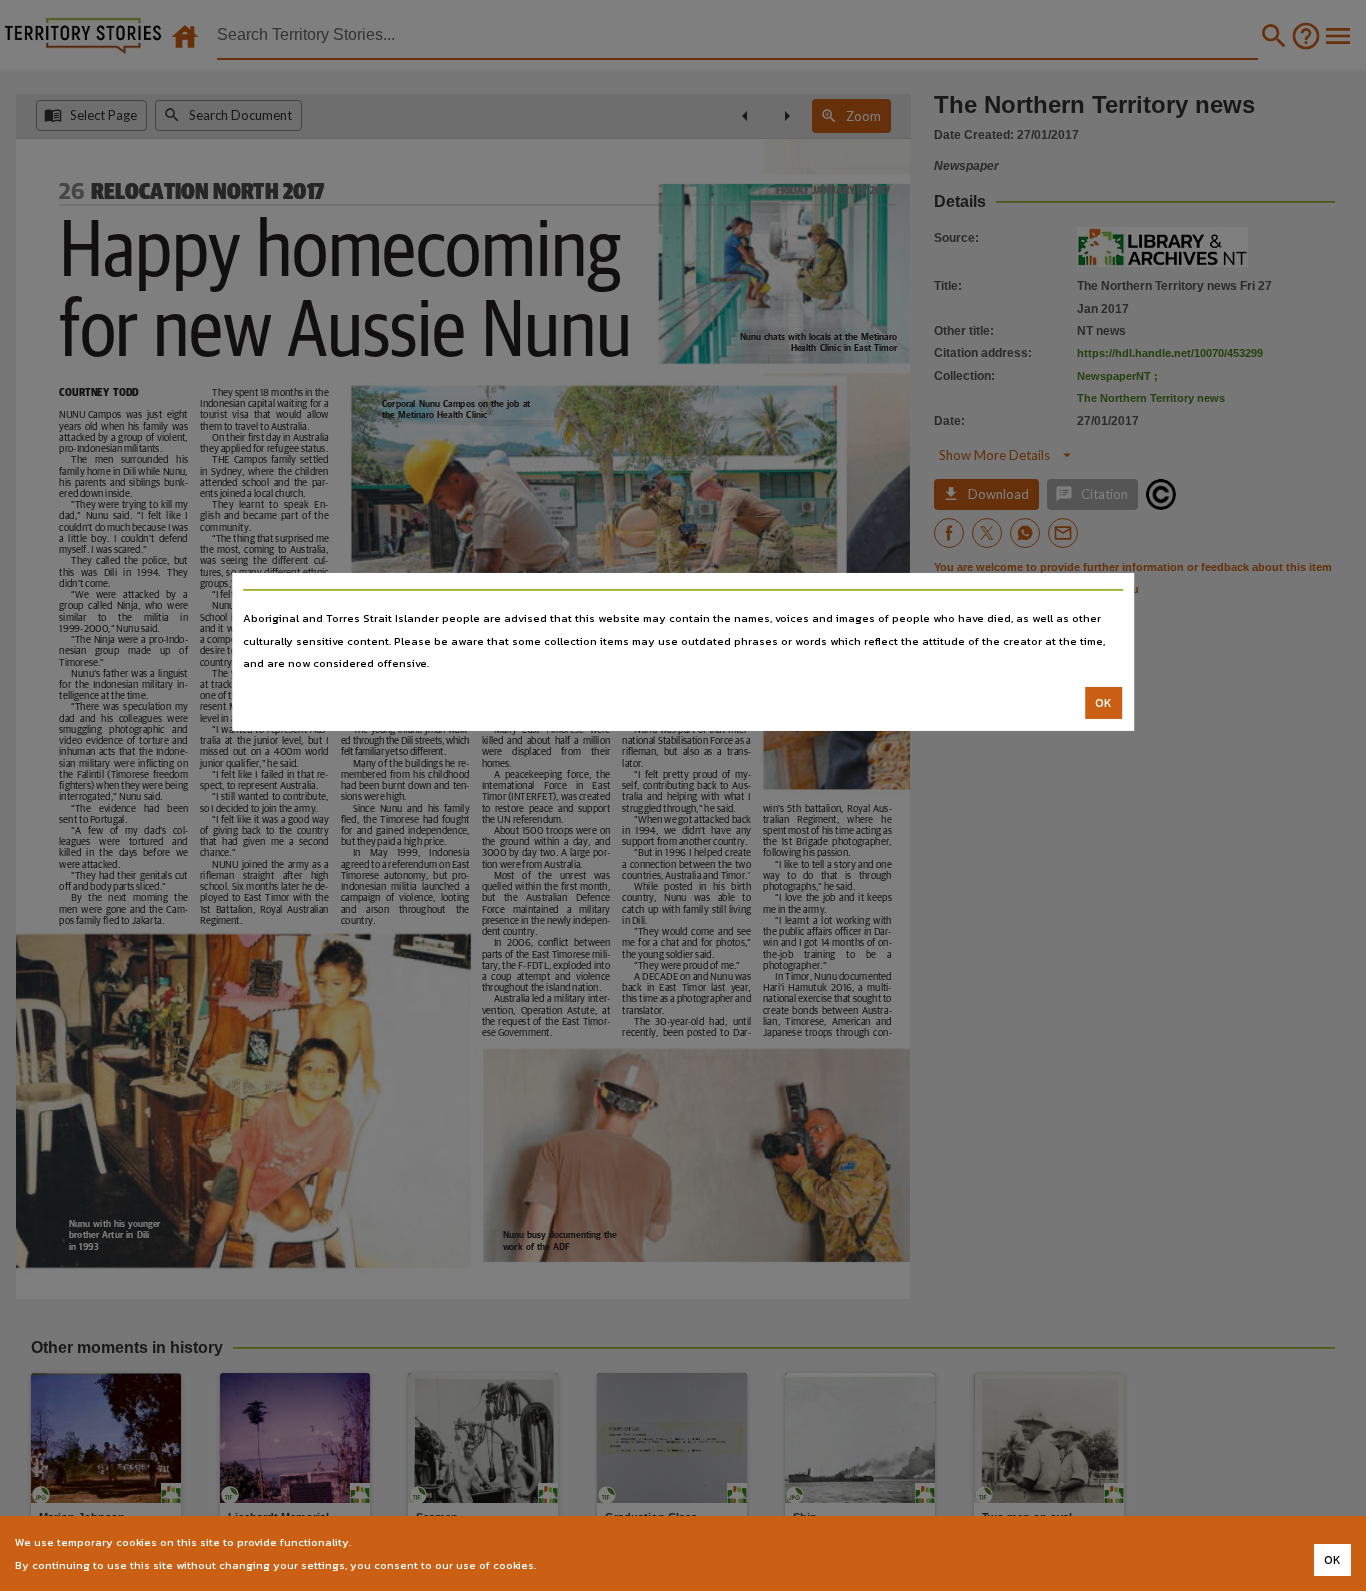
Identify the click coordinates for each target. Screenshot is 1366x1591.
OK (1103, 703)
